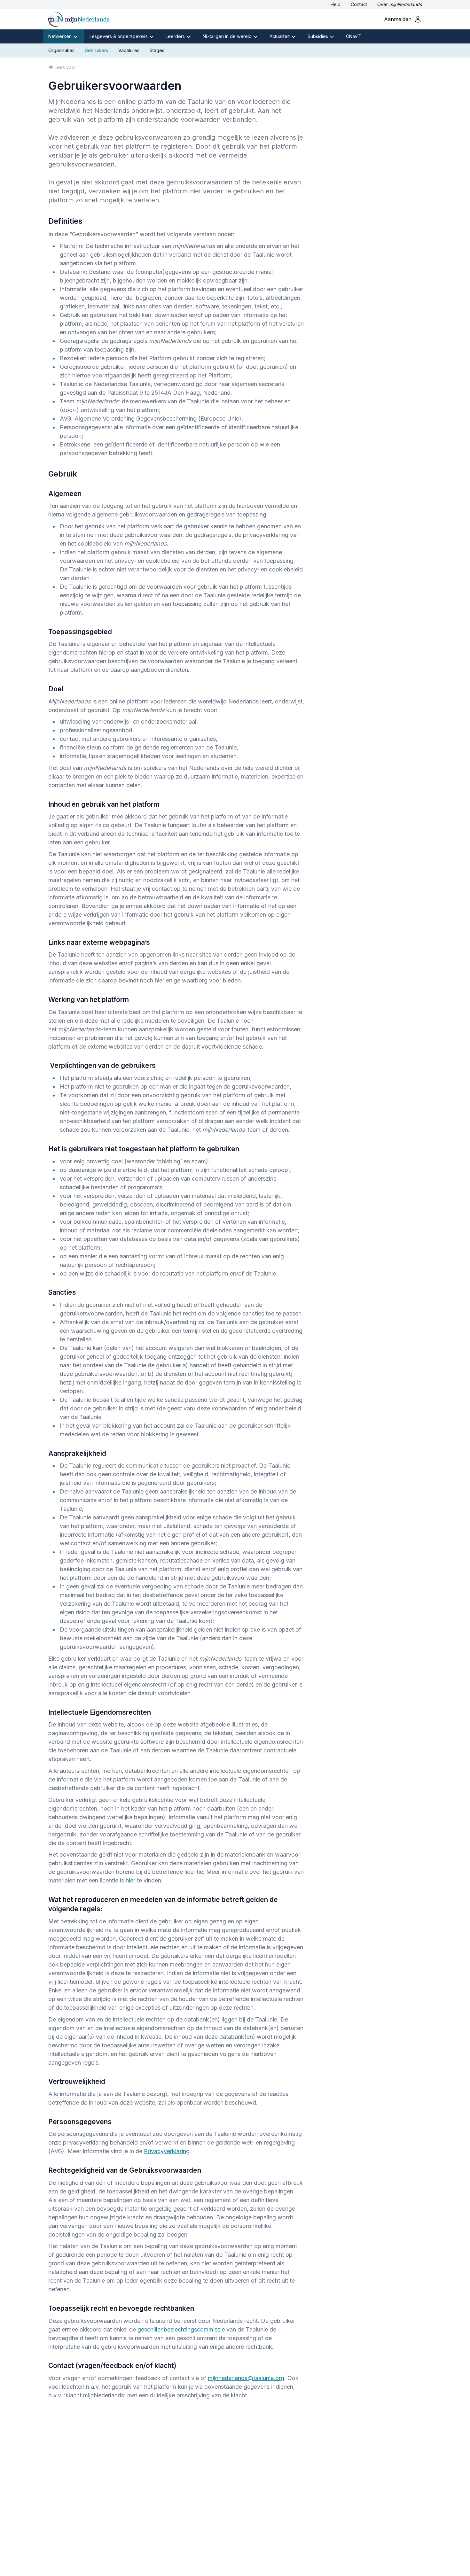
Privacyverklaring (167, 2151)
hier (130, 1880)
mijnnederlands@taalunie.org (246, 2378)
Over (399, 4)
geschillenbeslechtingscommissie (181, 2329)
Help (336, 4)
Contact (359, 4)
